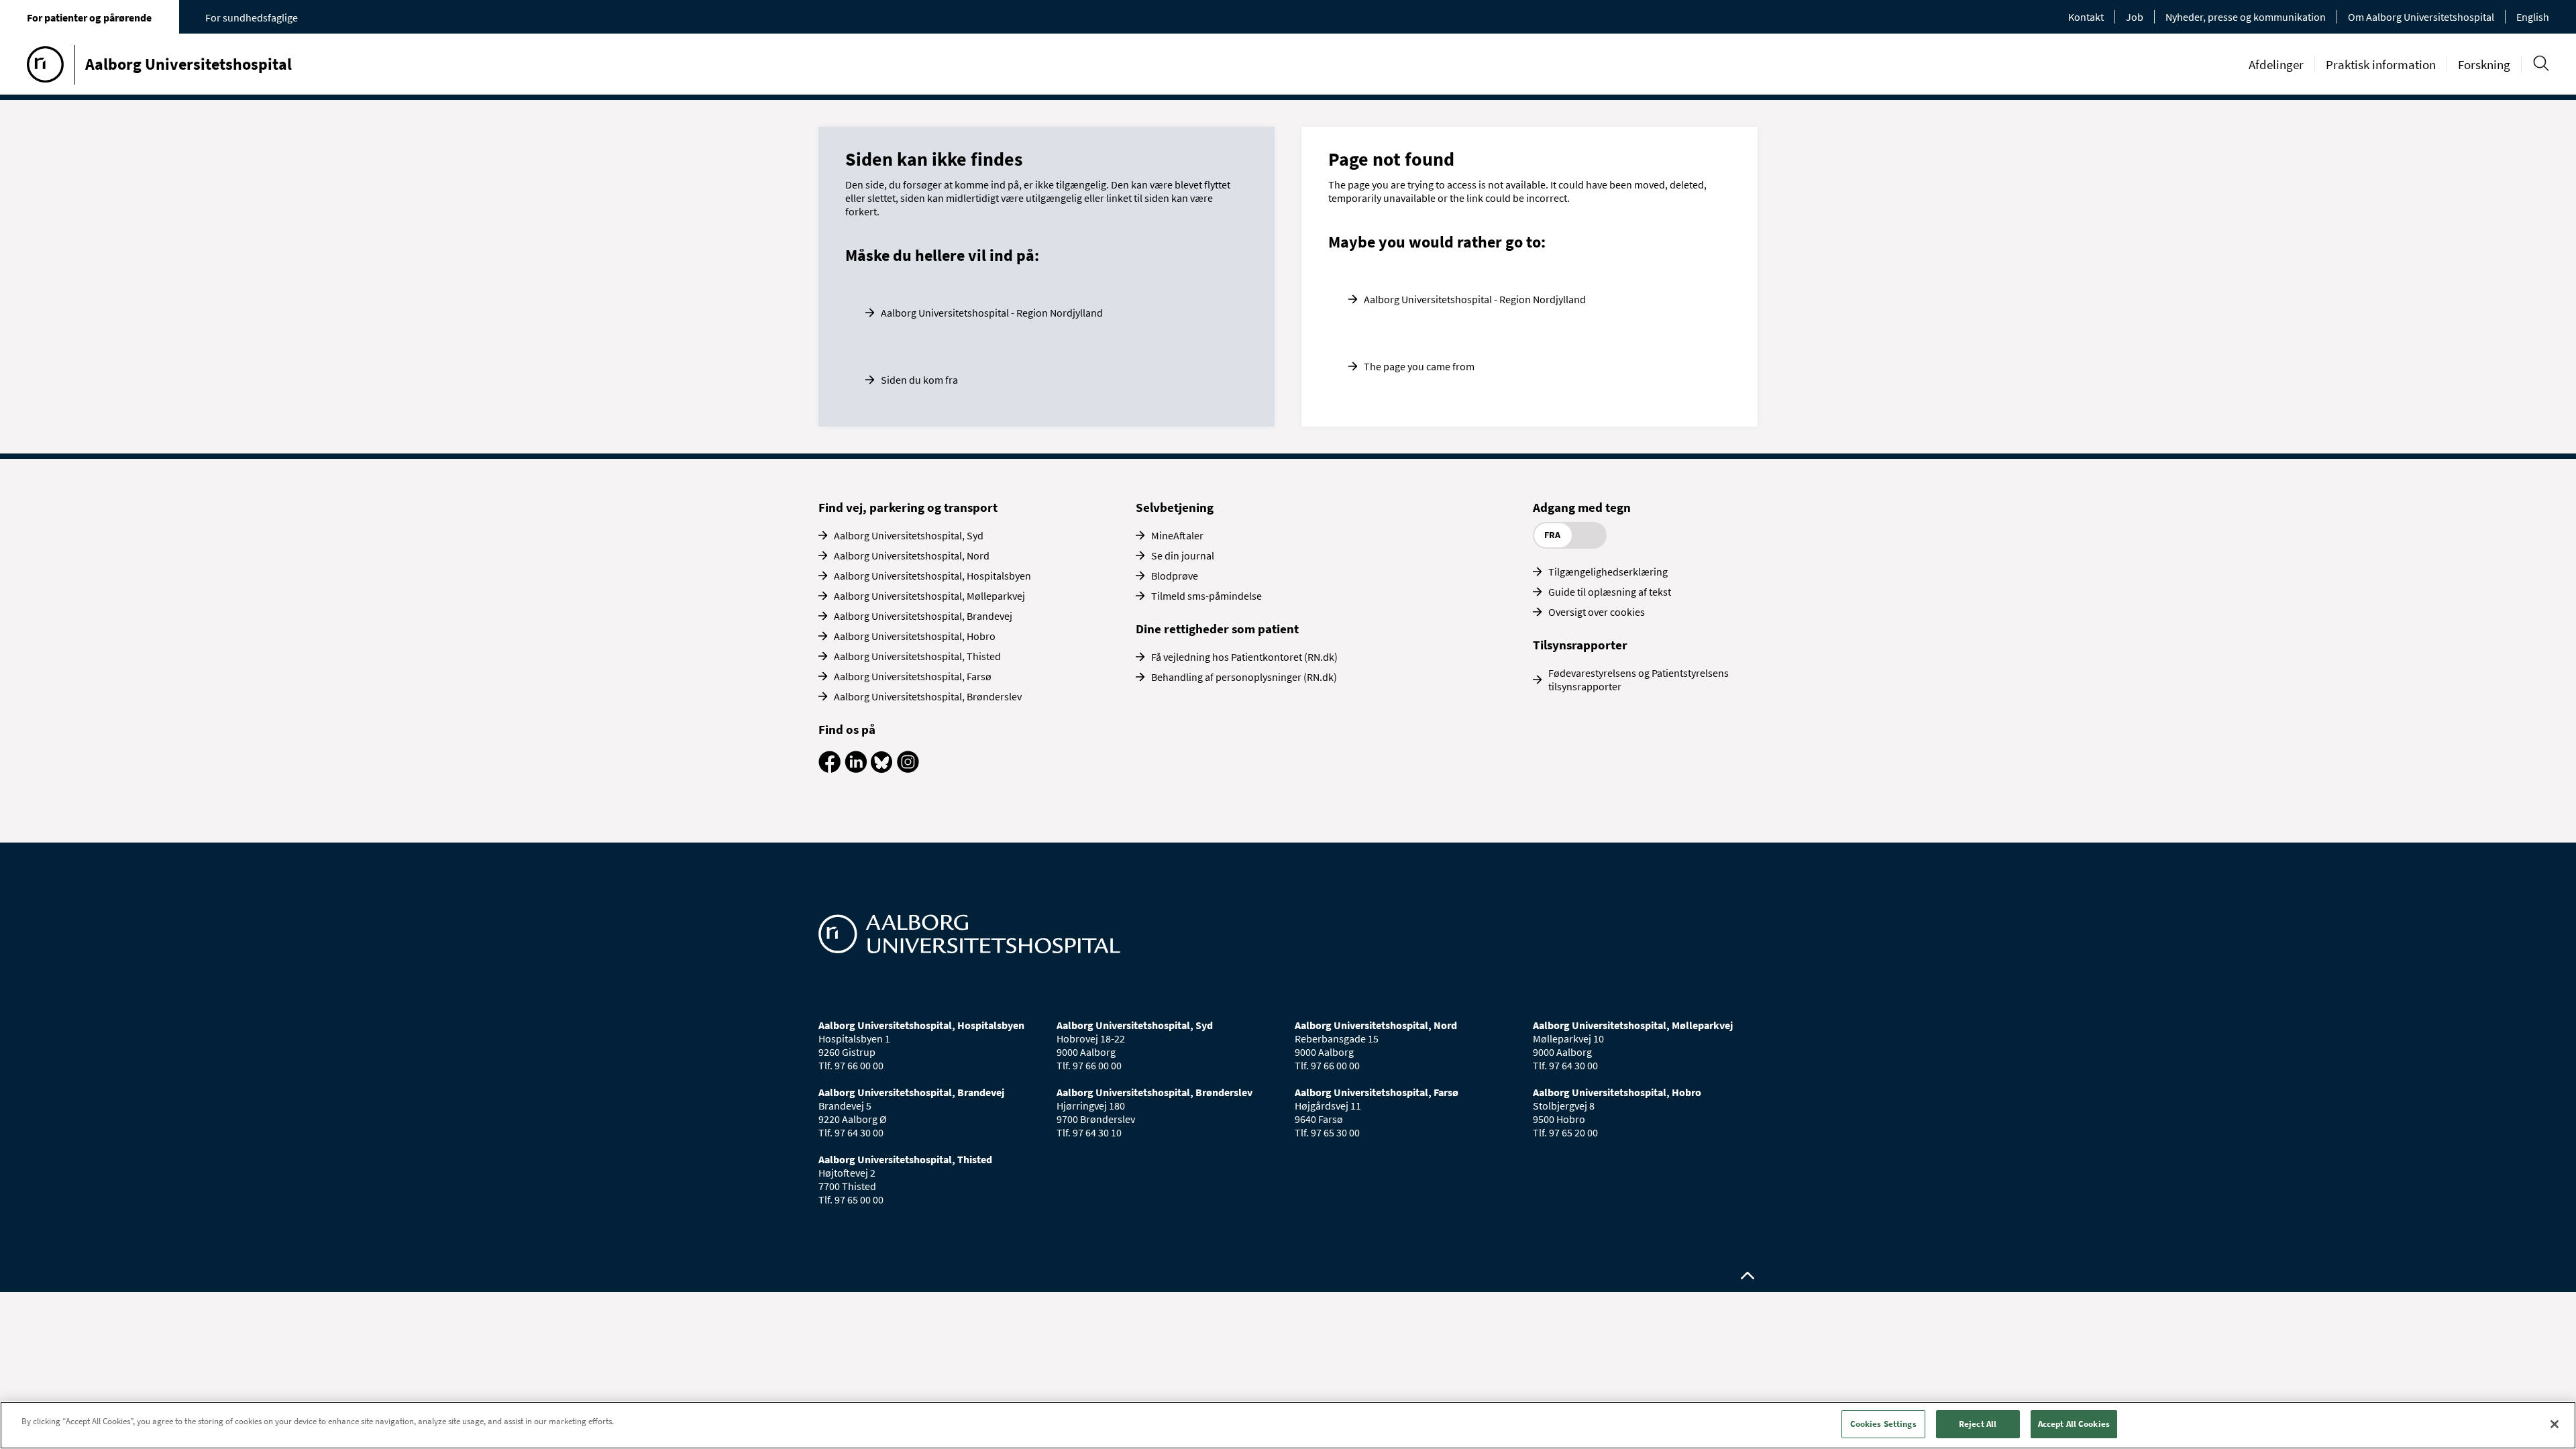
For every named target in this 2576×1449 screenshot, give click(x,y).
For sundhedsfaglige (252, 17)
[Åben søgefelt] (2541, 63)
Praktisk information (2381, 64)
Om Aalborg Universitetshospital (2421, 17)
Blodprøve (1175, 576)
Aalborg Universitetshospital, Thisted (917, 656)
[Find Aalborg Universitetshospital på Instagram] (908, 769)
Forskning (2484, 64)
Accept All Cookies (2074, 1424)
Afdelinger (2276, 64)
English (2533, 17)
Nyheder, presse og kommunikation (2246, 17)
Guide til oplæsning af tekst (1610, 592)
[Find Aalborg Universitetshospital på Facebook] (829, 769)
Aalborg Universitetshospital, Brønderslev (928, 696)
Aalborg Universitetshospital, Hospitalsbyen (932, 576)
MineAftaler (1177, 535)
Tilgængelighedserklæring (1608, 572)
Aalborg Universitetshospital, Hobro (915, 636)
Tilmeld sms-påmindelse (1206, 596)
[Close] (2555, 1424)
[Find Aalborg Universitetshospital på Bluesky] (882, 769)
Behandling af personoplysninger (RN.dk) (1244, 677)
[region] (1288, 1425)
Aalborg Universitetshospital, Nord (912, 555)
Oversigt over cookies (1597, 612)
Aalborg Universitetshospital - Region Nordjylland (992, 313)
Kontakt (2086, 17)
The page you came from (1419, 366)
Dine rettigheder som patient (1217, 629)
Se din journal (1183, 555)
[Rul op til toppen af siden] (1748, 1276)
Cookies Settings (1883, 1424)
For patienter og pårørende (89, 17)
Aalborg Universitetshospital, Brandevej (923, 616)
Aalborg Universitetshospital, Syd (909, 535)
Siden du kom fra (919, 380)
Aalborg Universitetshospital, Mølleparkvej (929, 596)
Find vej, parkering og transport (908, 507)
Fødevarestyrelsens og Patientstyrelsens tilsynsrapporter (1639, 680)
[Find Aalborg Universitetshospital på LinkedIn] (856, 769)
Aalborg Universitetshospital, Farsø (913, 676)
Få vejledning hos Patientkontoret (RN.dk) (1244, 657)
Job (2135, 17)
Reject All (1978, 1424)
